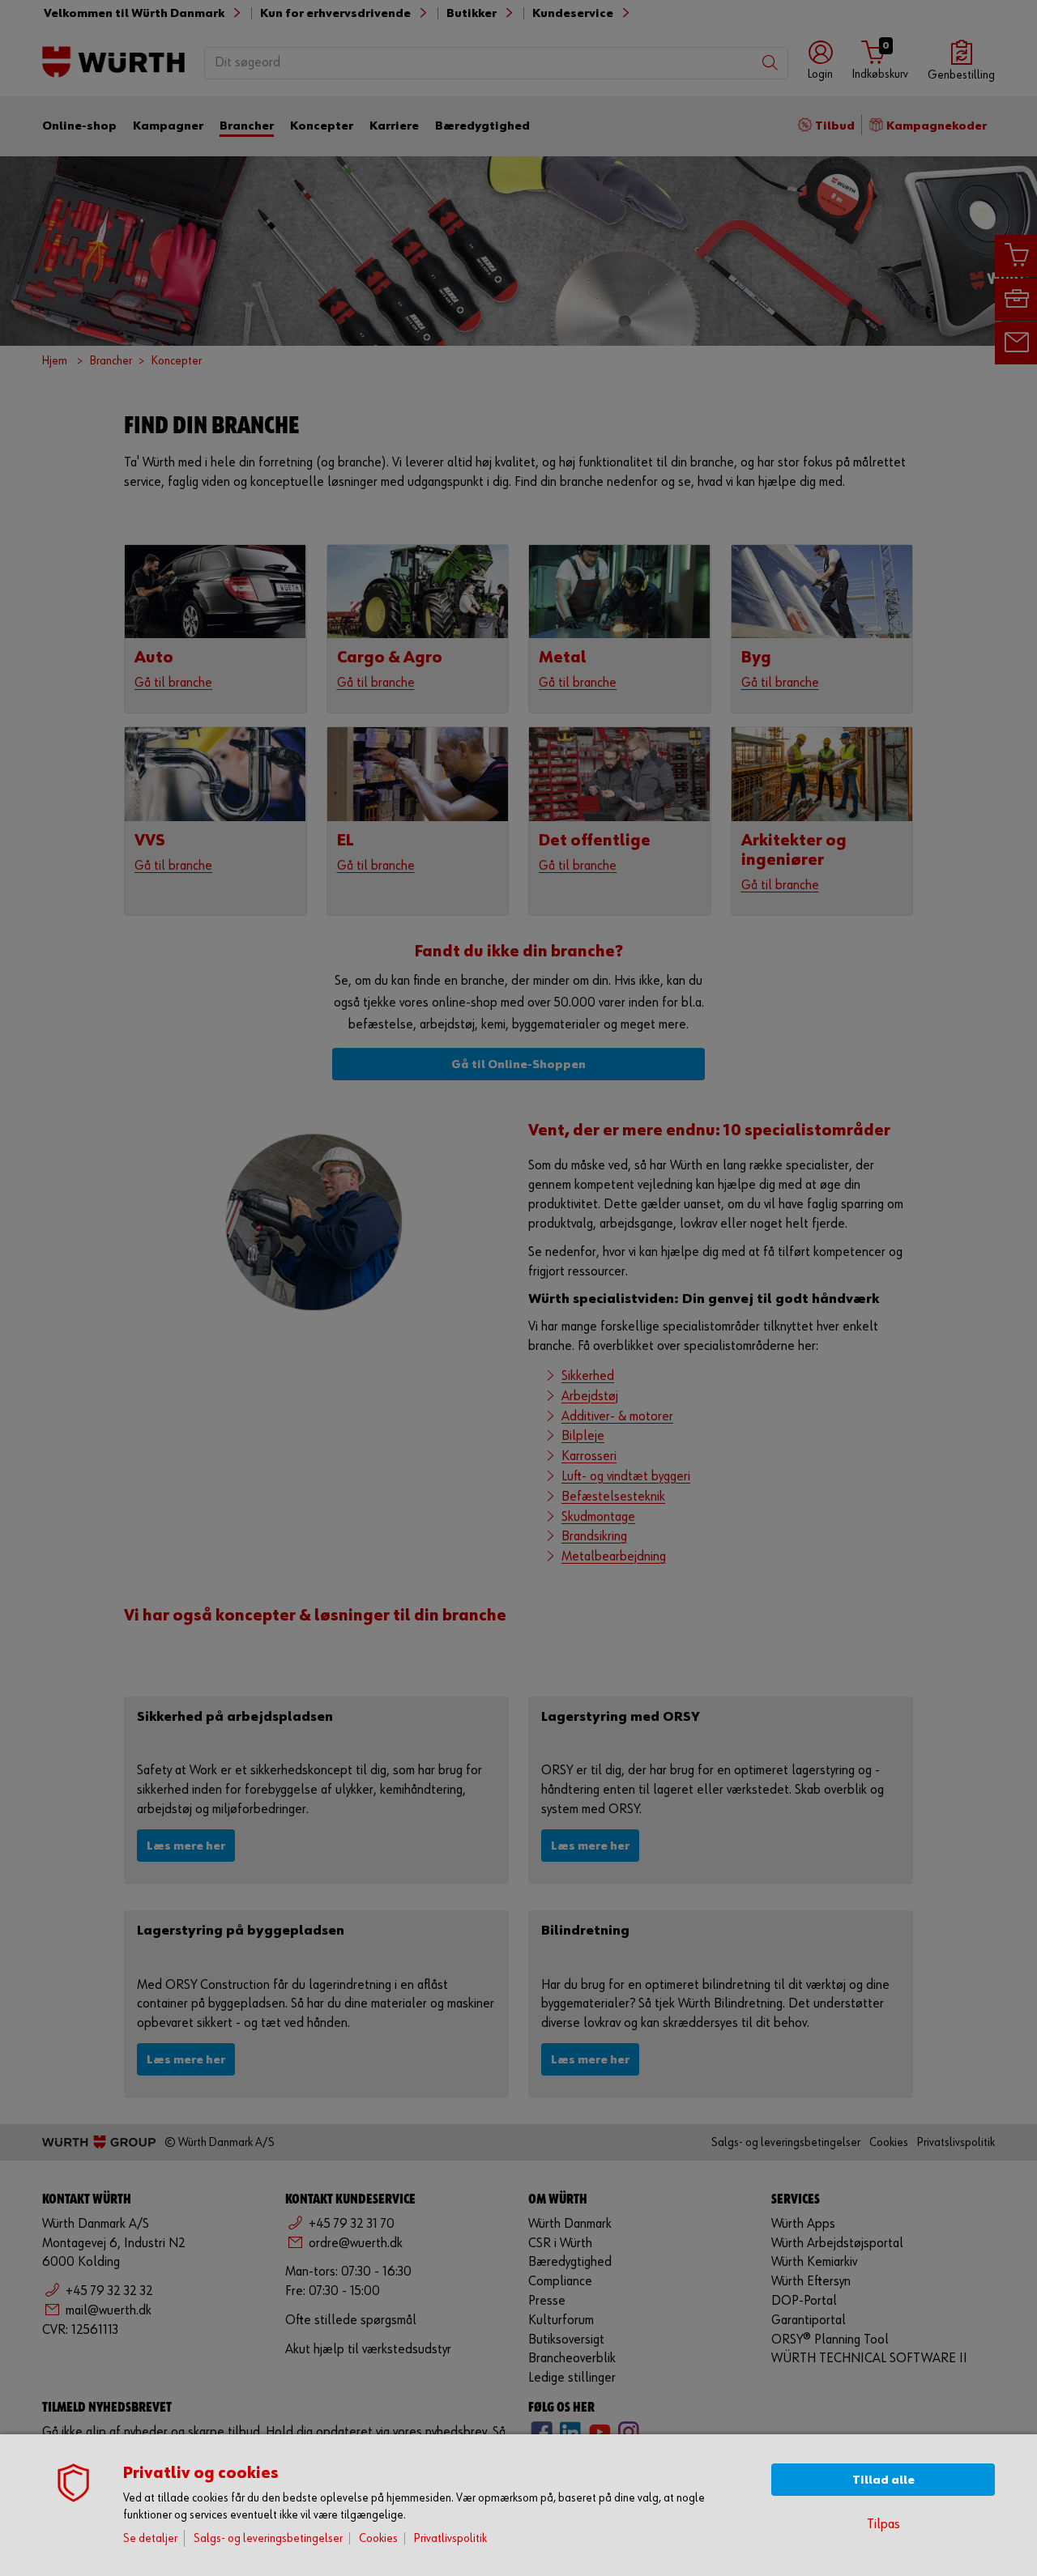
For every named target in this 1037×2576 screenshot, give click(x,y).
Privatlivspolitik (450, 2538)
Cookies (378, 2538)
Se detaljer (150, 2538)
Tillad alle (883, 2480)
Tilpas (883, 2525)
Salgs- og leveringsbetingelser (268, 2538)
